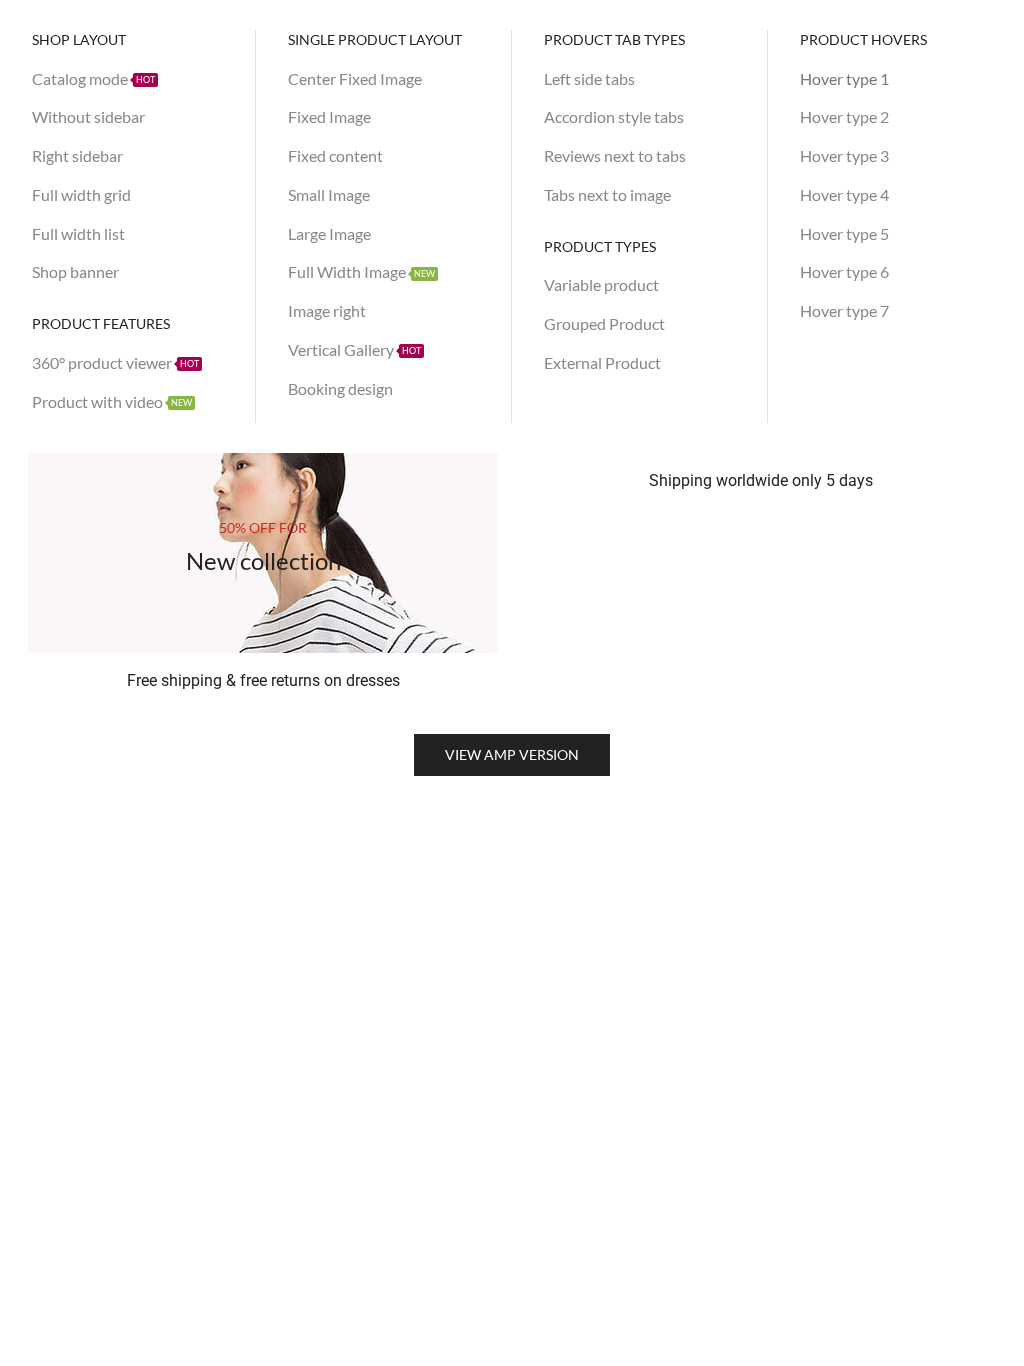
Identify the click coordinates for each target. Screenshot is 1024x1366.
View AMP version (512, 754)
